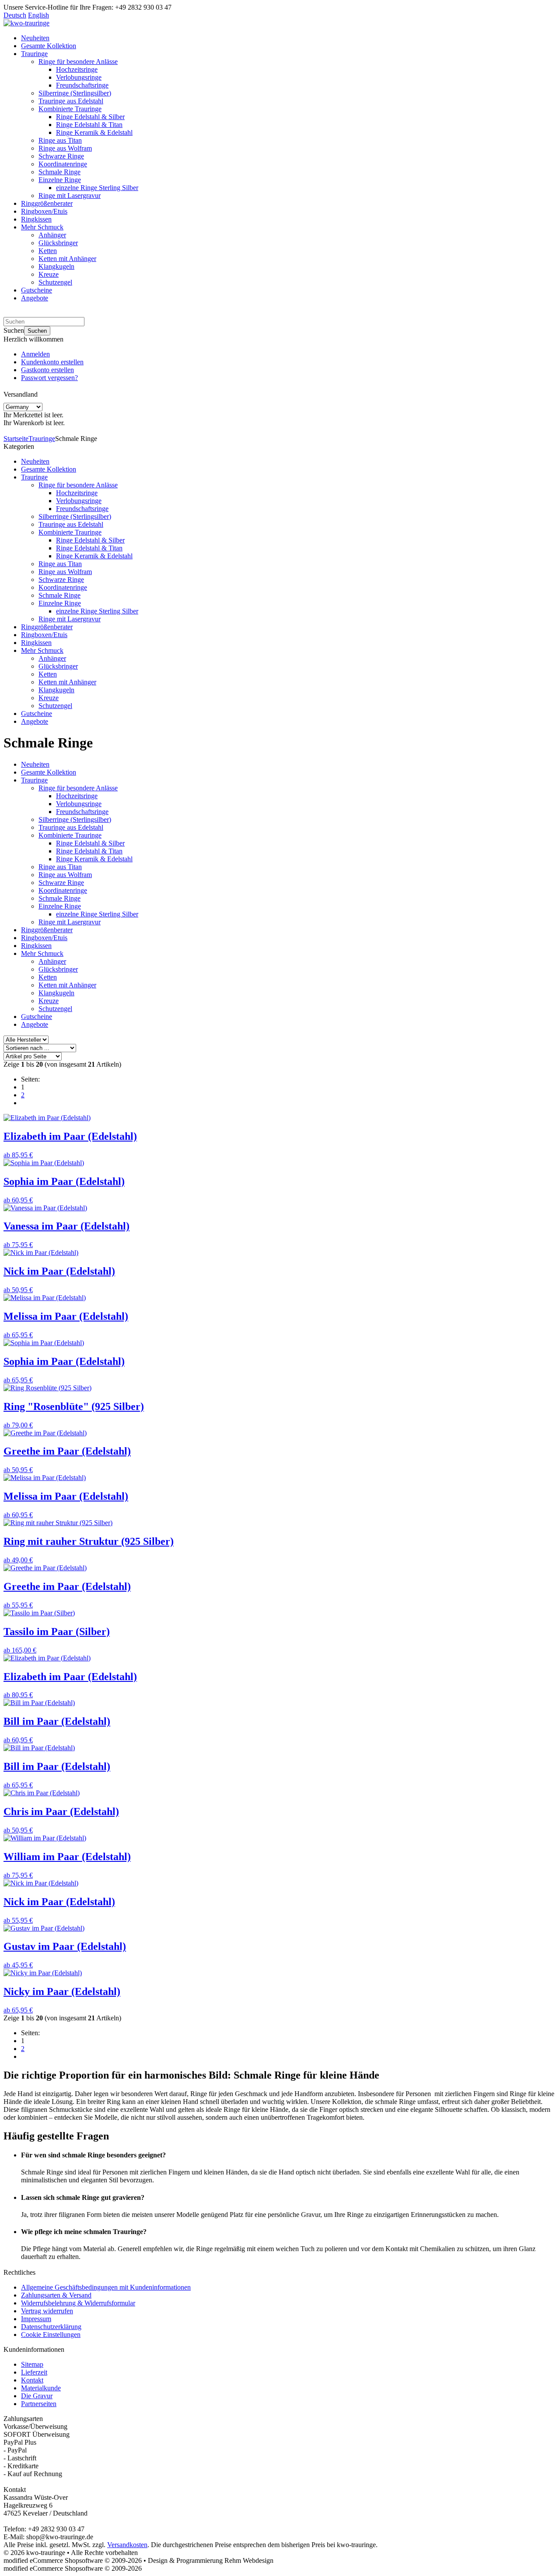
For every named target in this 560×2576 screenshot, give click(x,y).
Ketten (48, 251)
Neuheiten (35, 38)
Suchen (37, 331)
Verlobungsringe (79, 77)
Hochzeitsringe (77, 69)
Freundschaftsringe (82, 85)
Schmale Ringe (59, 172)
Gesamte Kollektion (49, 46)
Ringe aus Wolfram (65, 148)
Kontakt (32, 2380)
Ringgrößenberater (47, 203)
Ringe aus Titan (60, 140)
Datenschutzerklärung (51, 2327)
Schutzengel (55, 282)
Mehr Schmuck (42, 227)
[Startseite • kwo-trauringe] (26, 23)
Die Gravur (37, 2396)
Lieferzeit (34, 2372)
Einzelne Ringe (60, 180)
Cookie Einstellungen (51, 2335)
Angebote (35, 298)
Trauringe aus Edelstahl (71, 101)
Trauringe (34, 54)
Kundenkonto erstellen (52, 362)
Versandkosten (127, 2545)
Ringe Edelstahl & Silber (90, 117)
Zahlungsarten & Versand (56, 2295)
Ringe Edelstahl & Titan (89, 125)
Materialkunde (41, 2388)
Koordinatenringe (63, 164)
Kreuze (49, 274)
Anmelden (35, 354)
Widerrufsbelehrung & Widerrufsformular (78, 2303)
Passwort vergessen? (49, 378)
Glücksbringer (58, 243)
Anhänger (52, 235)
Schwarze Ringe (61, 156)
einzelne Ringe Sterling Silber (97, 188)
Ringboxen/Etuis (44, 211)
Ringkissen (36, 219)
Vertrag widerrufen (47, 2311)
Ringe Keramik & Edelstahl (94, 132)
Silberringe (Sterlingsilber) (75, 93)
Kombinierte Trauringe (70, 109)
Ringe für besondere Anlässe (78, 62)
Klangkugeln (56, 266)
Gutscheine (37, 290)
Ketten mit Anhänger (67, 259)
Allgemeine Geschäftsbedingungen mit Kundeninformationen (106, 2287)
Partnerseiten (39, 2404)
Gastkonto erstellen (47, 370)
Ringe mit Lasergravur (70, 196)
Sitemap (32, 2364)
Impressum (36, 2319)
